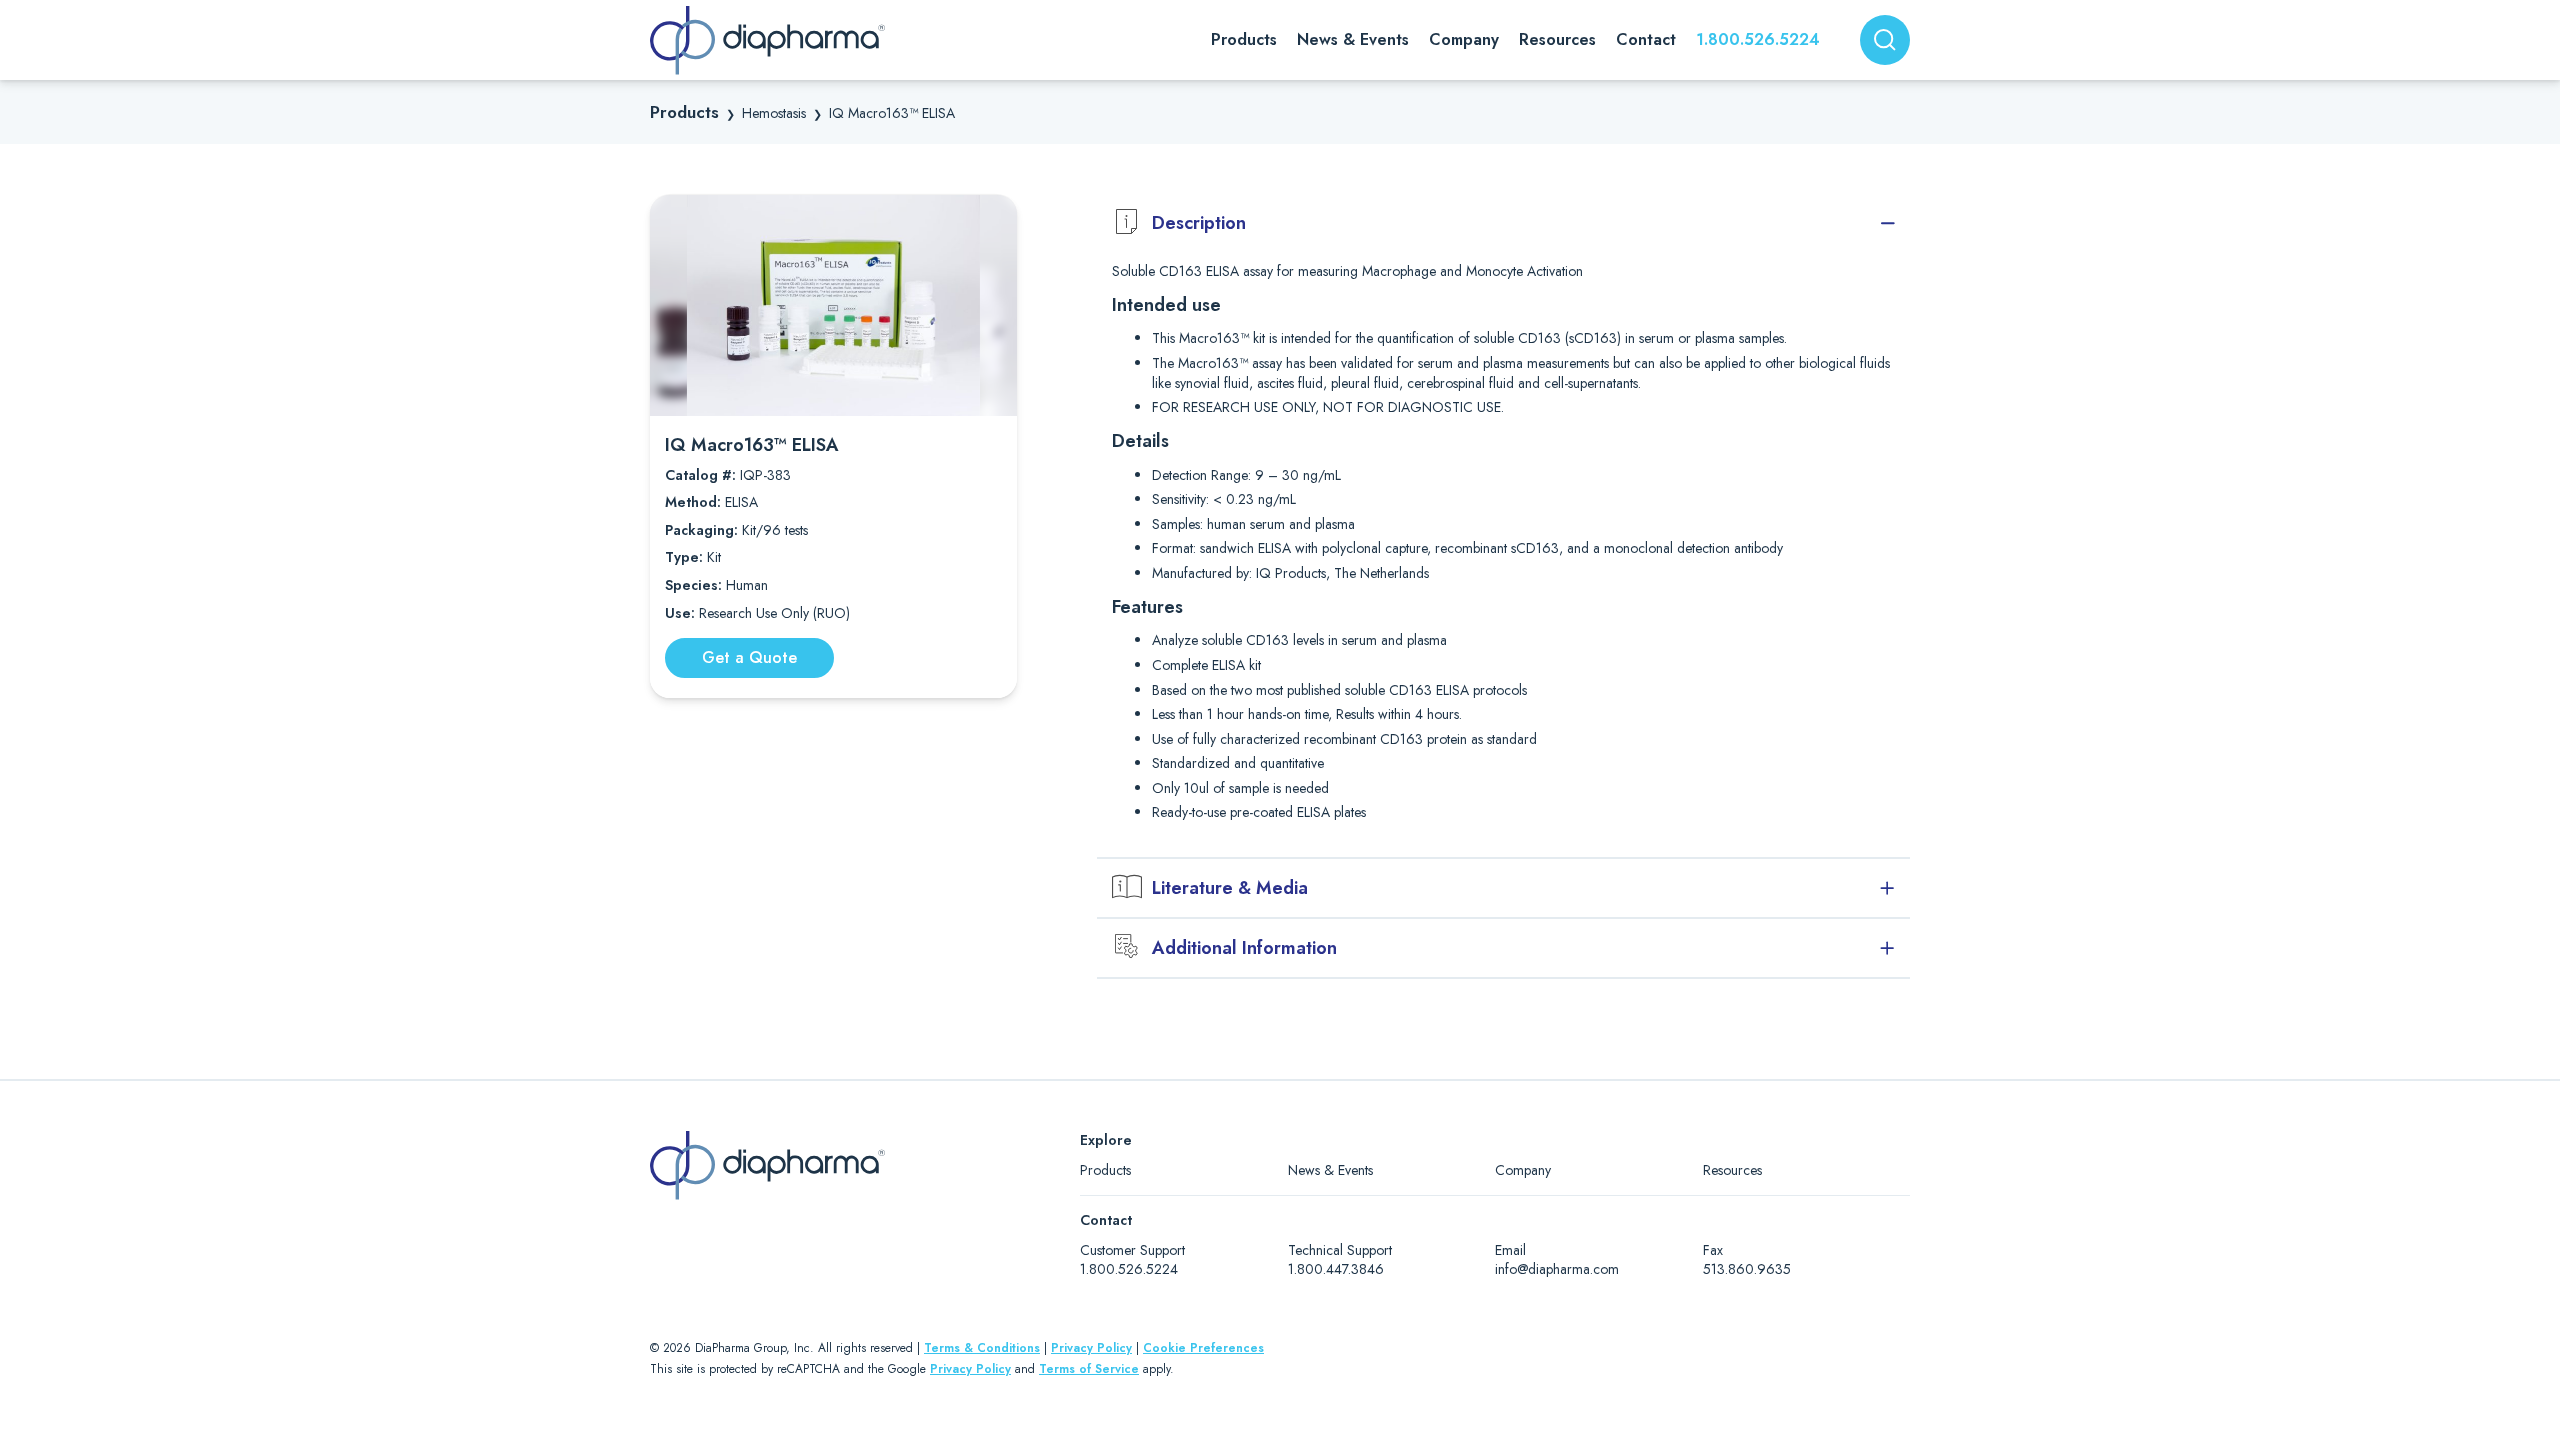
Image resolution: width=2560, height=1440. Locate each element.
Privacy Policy (1091, 1348)
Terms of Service (1089, 1369)
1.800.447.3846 (1336, 1269)
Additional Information (1244, 948)
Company (1523, 1170)
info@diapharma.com (1557, 1269)
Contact (1646, 39)
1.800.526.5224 (1758, 39)
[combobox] (1885, 40)
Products (684, 112)
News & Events (1330, 1170)
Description (1199, 223)
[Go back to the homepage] (767, 40)
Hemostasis (774, 113)
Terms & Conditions (982, 1348)
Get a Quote (749, 657)
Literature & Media (1230, 888)
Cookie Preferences (1203, 1348)
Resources (1732, 1170)
